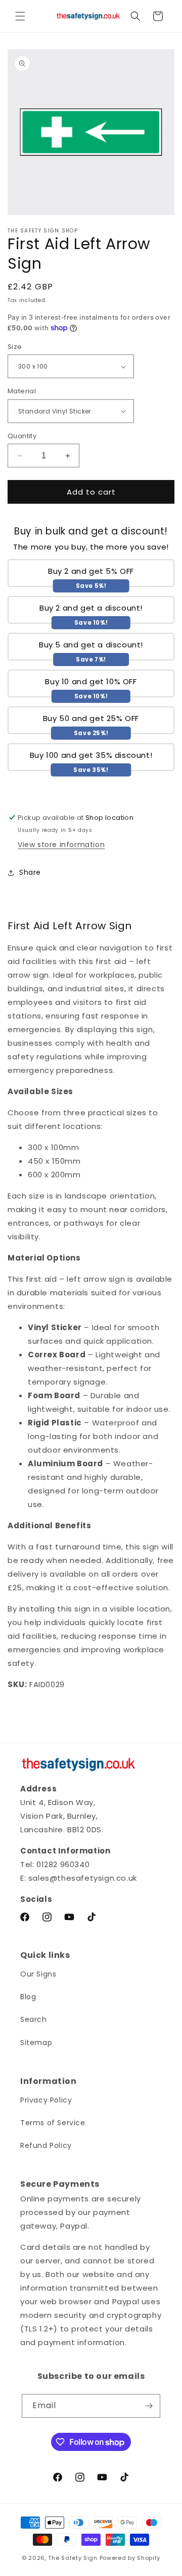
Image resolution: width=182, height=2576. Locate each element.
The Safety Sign (73, 2558)
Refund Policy (46, 2145)
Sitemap (36, 2043)
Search (34, 2019)
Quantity (22, 436)
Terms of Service (53, 2123)
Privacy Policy (46, 2100)
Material (22, 391)
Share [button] (30, 872)
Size (15, 347)
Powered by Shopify (130, 2558)
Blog (28, 1997)
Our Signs (38, 1974)
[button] (20, 16)
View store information (61, 845)
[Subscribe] (149, 2406)
